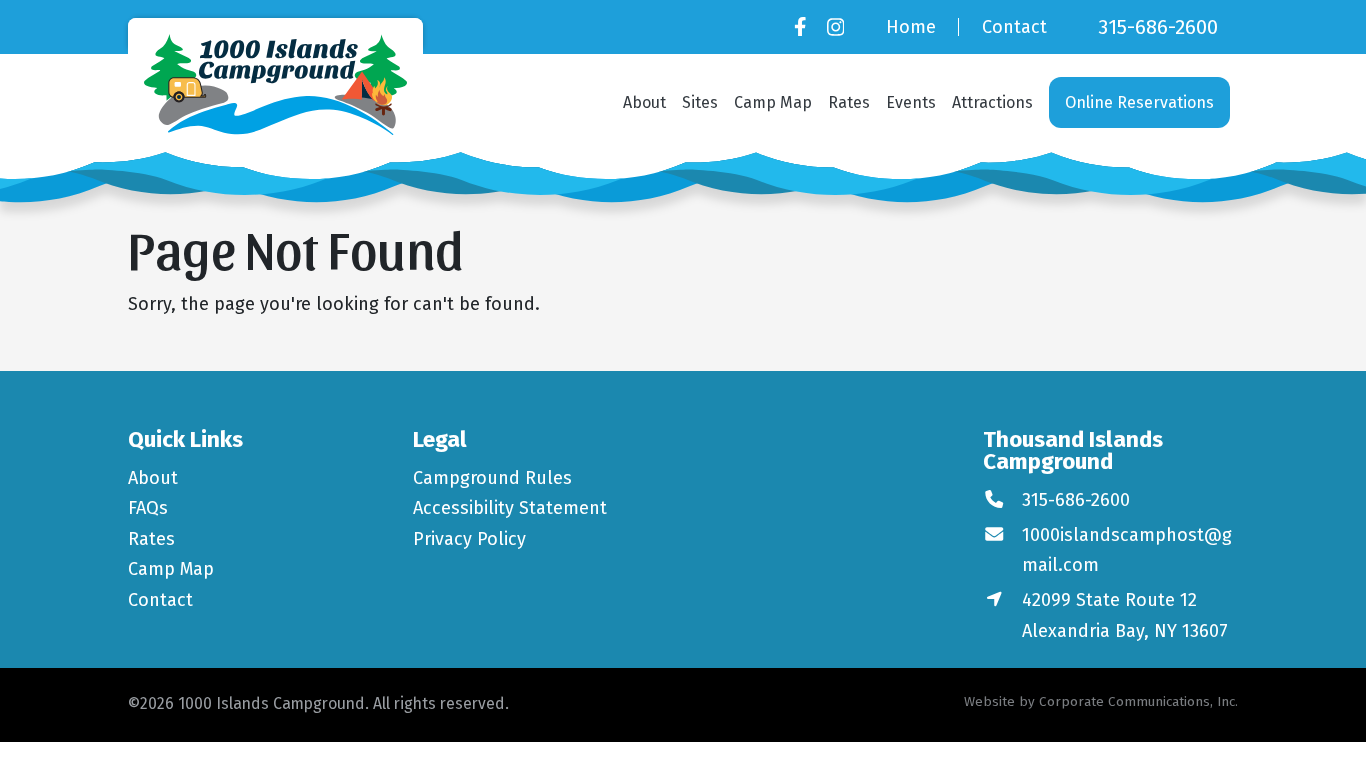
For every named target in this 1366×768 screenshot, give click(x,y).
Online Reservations (1139, 102)
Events (911, 102)
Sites (700, 102)
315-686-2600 (1158, 27)
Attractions (992, 102)
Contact (1014, 27)
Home (911, 27)
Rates (849, 102)
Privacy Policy (469, 539)
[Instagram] (835, 27)
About (644, 102)
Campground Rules (492, 478)
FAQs (148, 508)
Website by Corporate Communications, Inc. (1101, 701)
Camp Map (773, 102)
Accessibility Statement (510, 508)
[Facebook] (800, 27)
